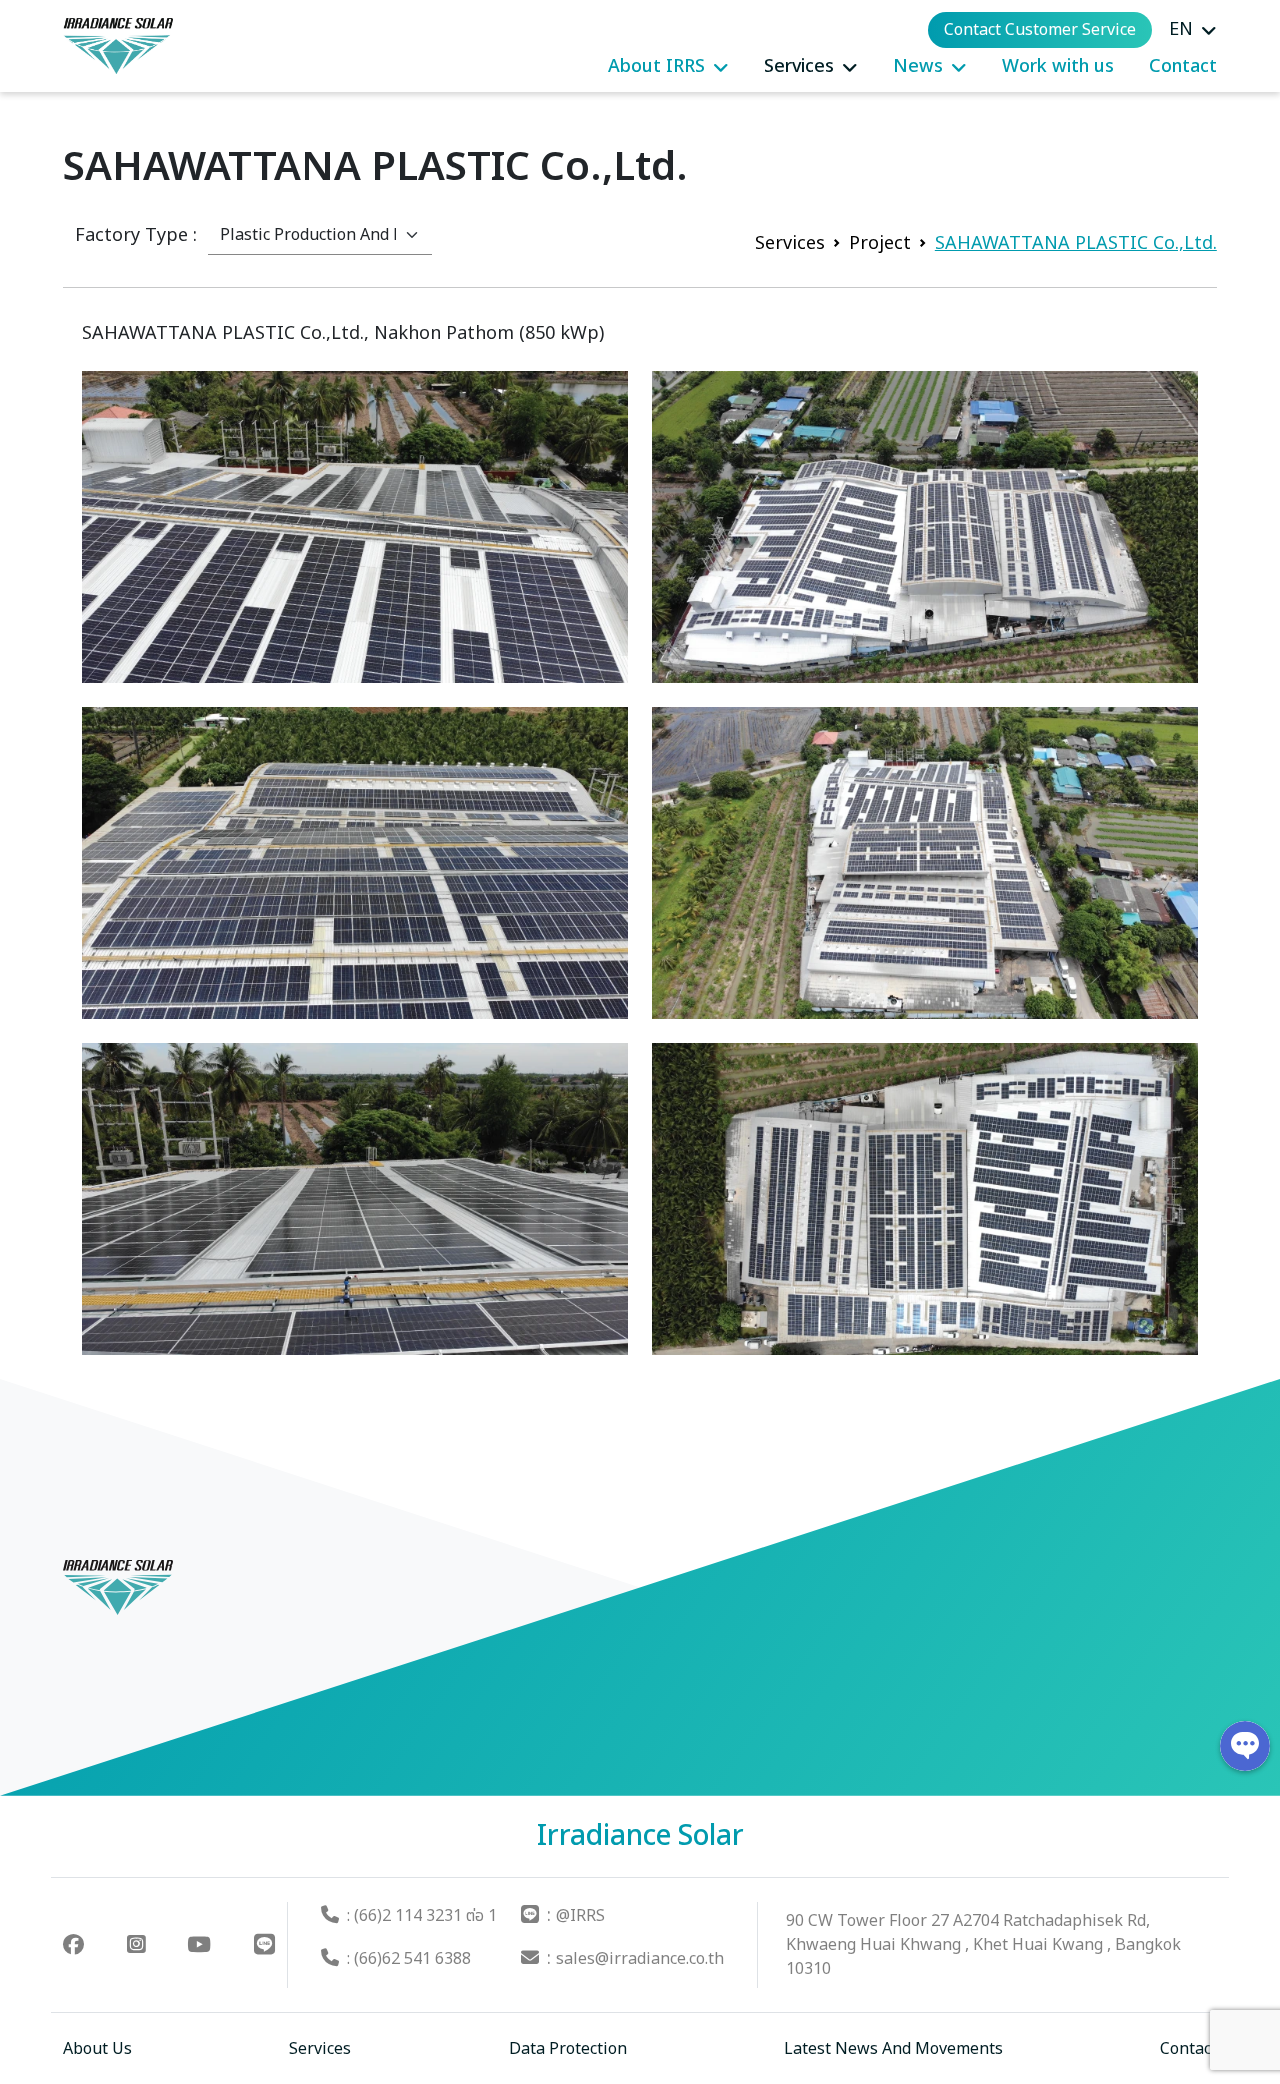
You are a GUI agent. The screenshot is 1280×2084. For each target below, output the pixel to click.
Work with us (1058, 66)
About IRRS (656, 66)
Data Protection (568, 2049)
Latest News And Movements (893, 2049)
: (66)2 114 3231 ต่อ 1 (422, 1916)
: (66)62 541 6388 (409, 1959)
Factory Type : (136, 235)
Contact (1183, 66)
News (918, 66)
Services (799, 66)
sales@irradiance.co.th (640, 1959)
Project (880, 243)
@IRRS (580, 1916)
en (1181, 29)
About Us (97, 2049)
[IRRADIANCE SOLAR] (118, 46)
